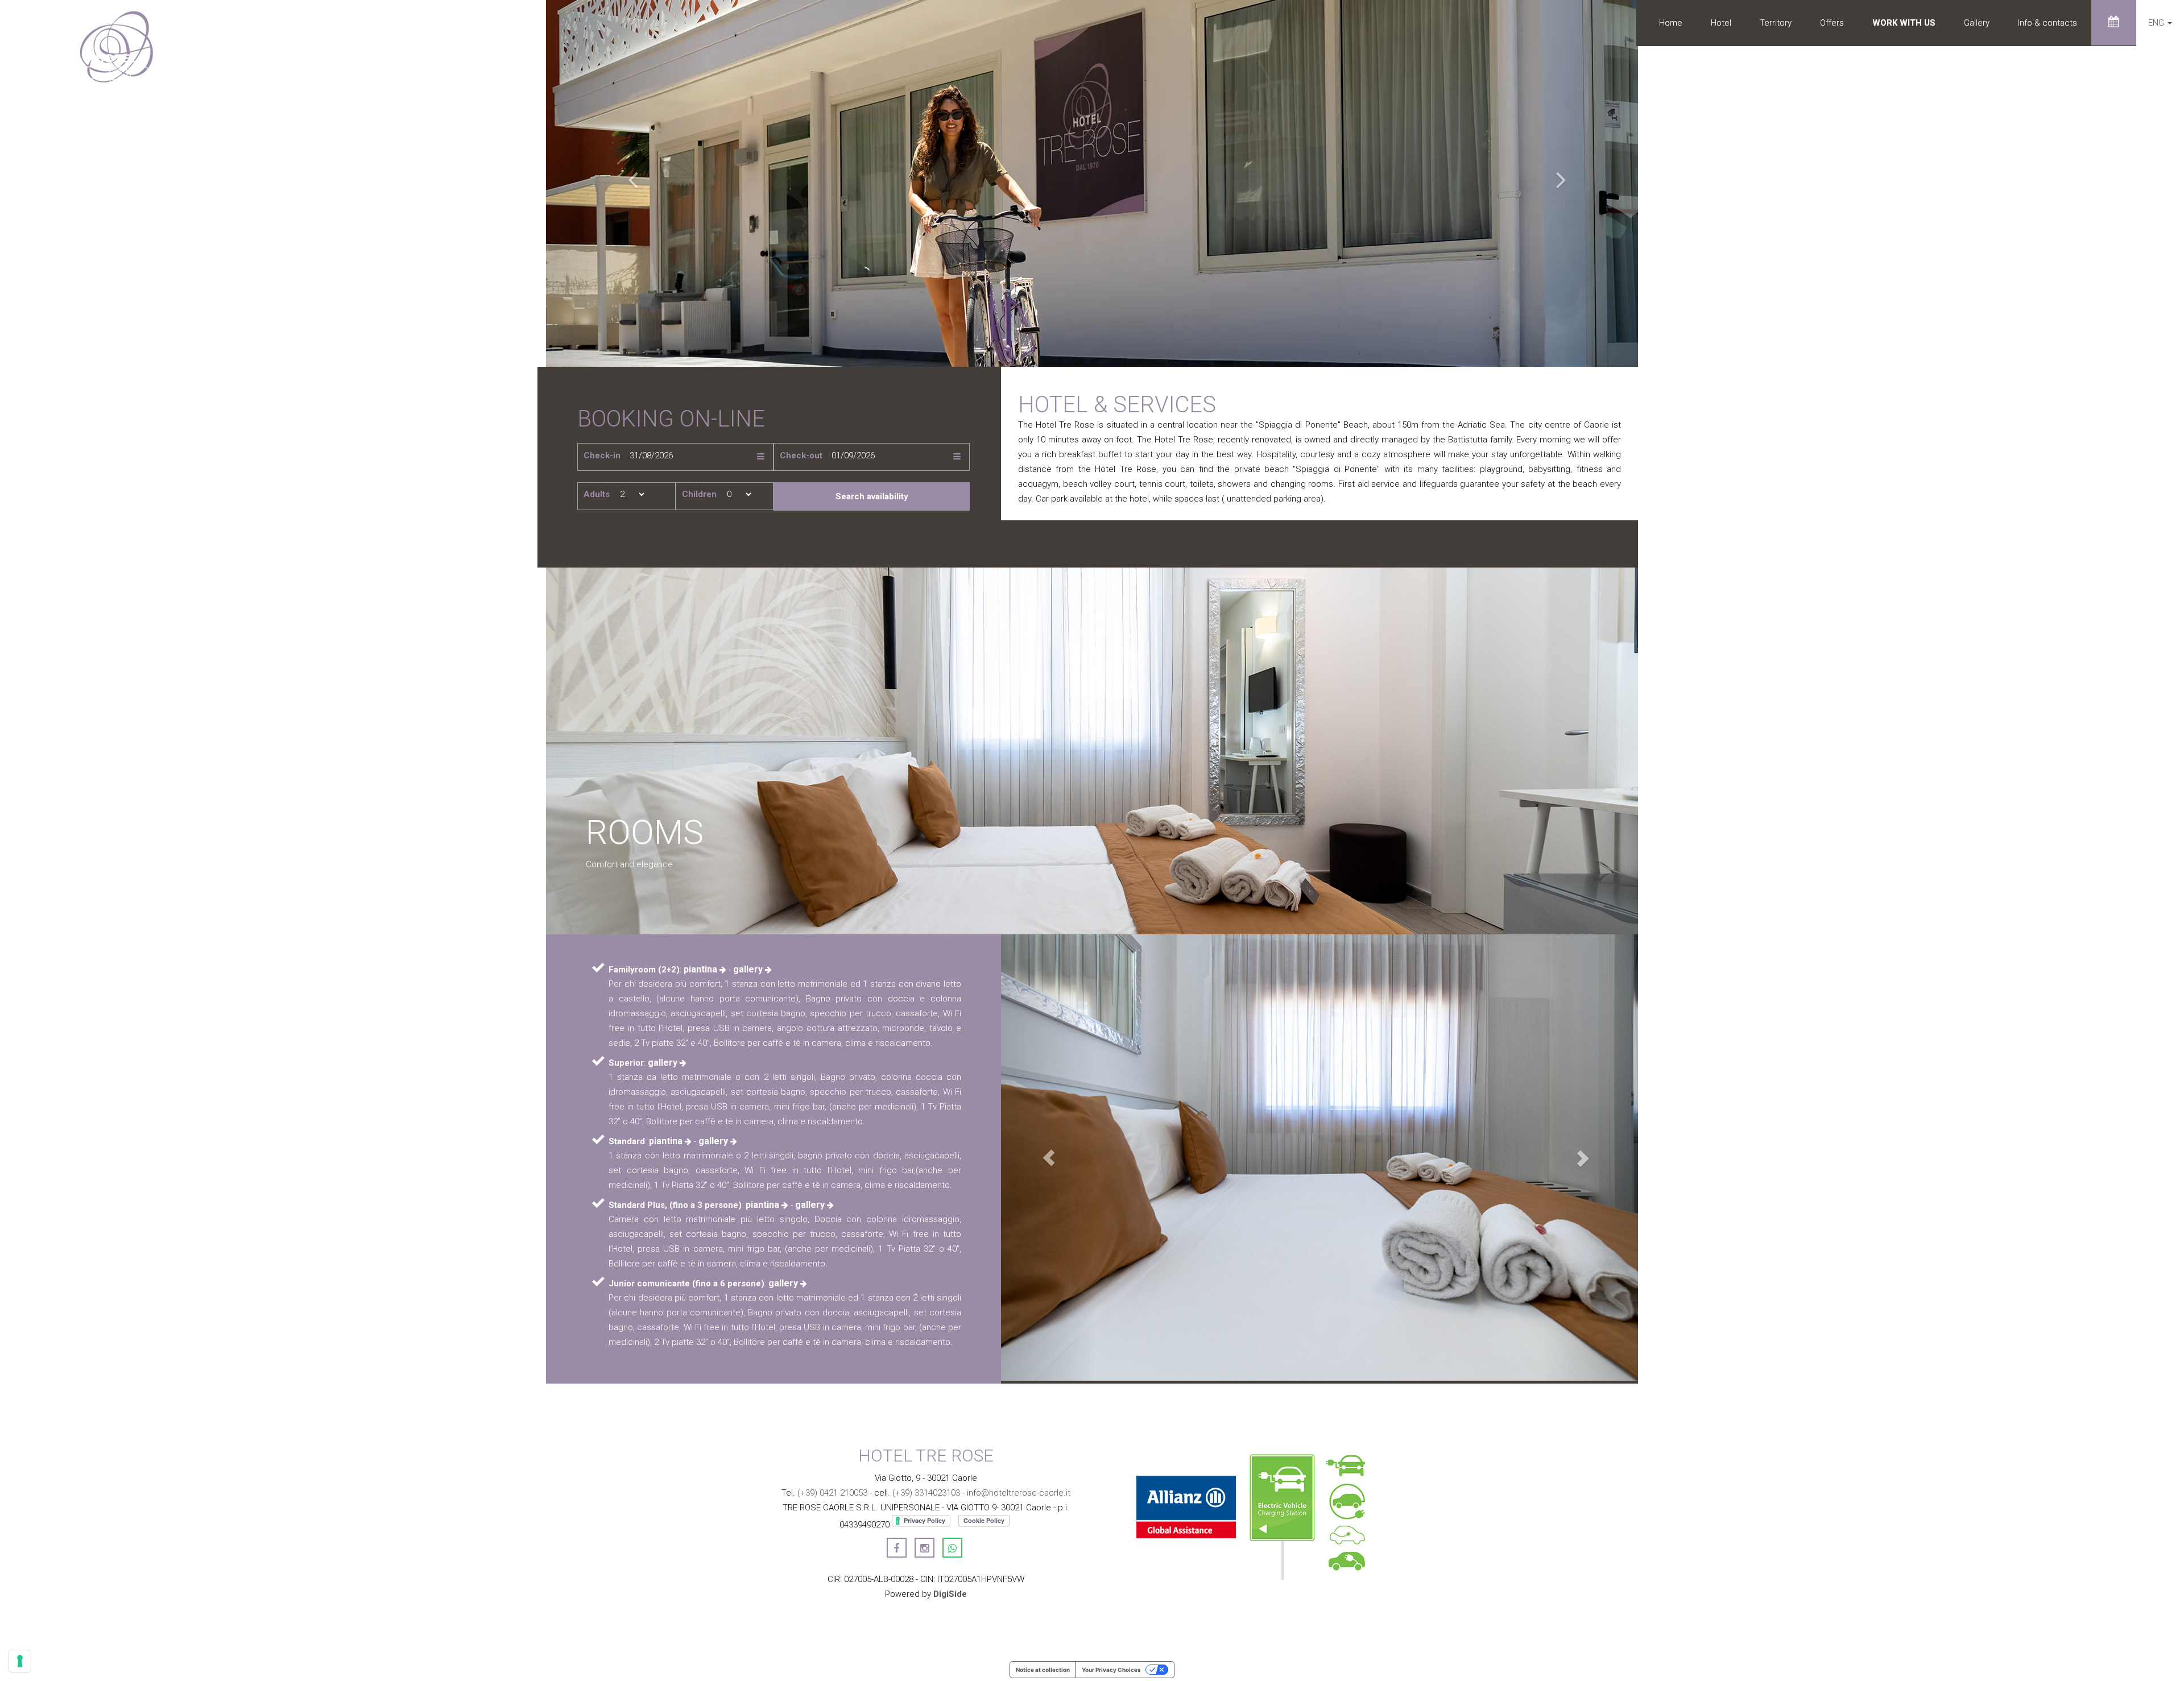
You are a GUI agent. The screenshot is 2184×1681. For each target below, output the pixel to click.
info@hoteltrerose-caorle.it (1019, 1493)
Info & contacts (2047, 23)
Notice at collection (1043, 1670)
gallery (749, 969)
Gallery (1977, 23)
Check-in (602, 456)
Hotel (1721, 23)
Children (699, 494)
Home (1671, 23)
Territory (1776, 23)
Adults (597, 494)
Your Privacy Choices (1111, 1670)
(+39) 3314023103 (926, 1493)
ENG (2157, 23)
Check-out (801, 456)
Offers (1832, 23)
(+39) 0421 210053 (832, 1493)
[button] (628, 183)
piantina (702, 969)
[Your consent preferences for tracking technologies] (20, 1661)
